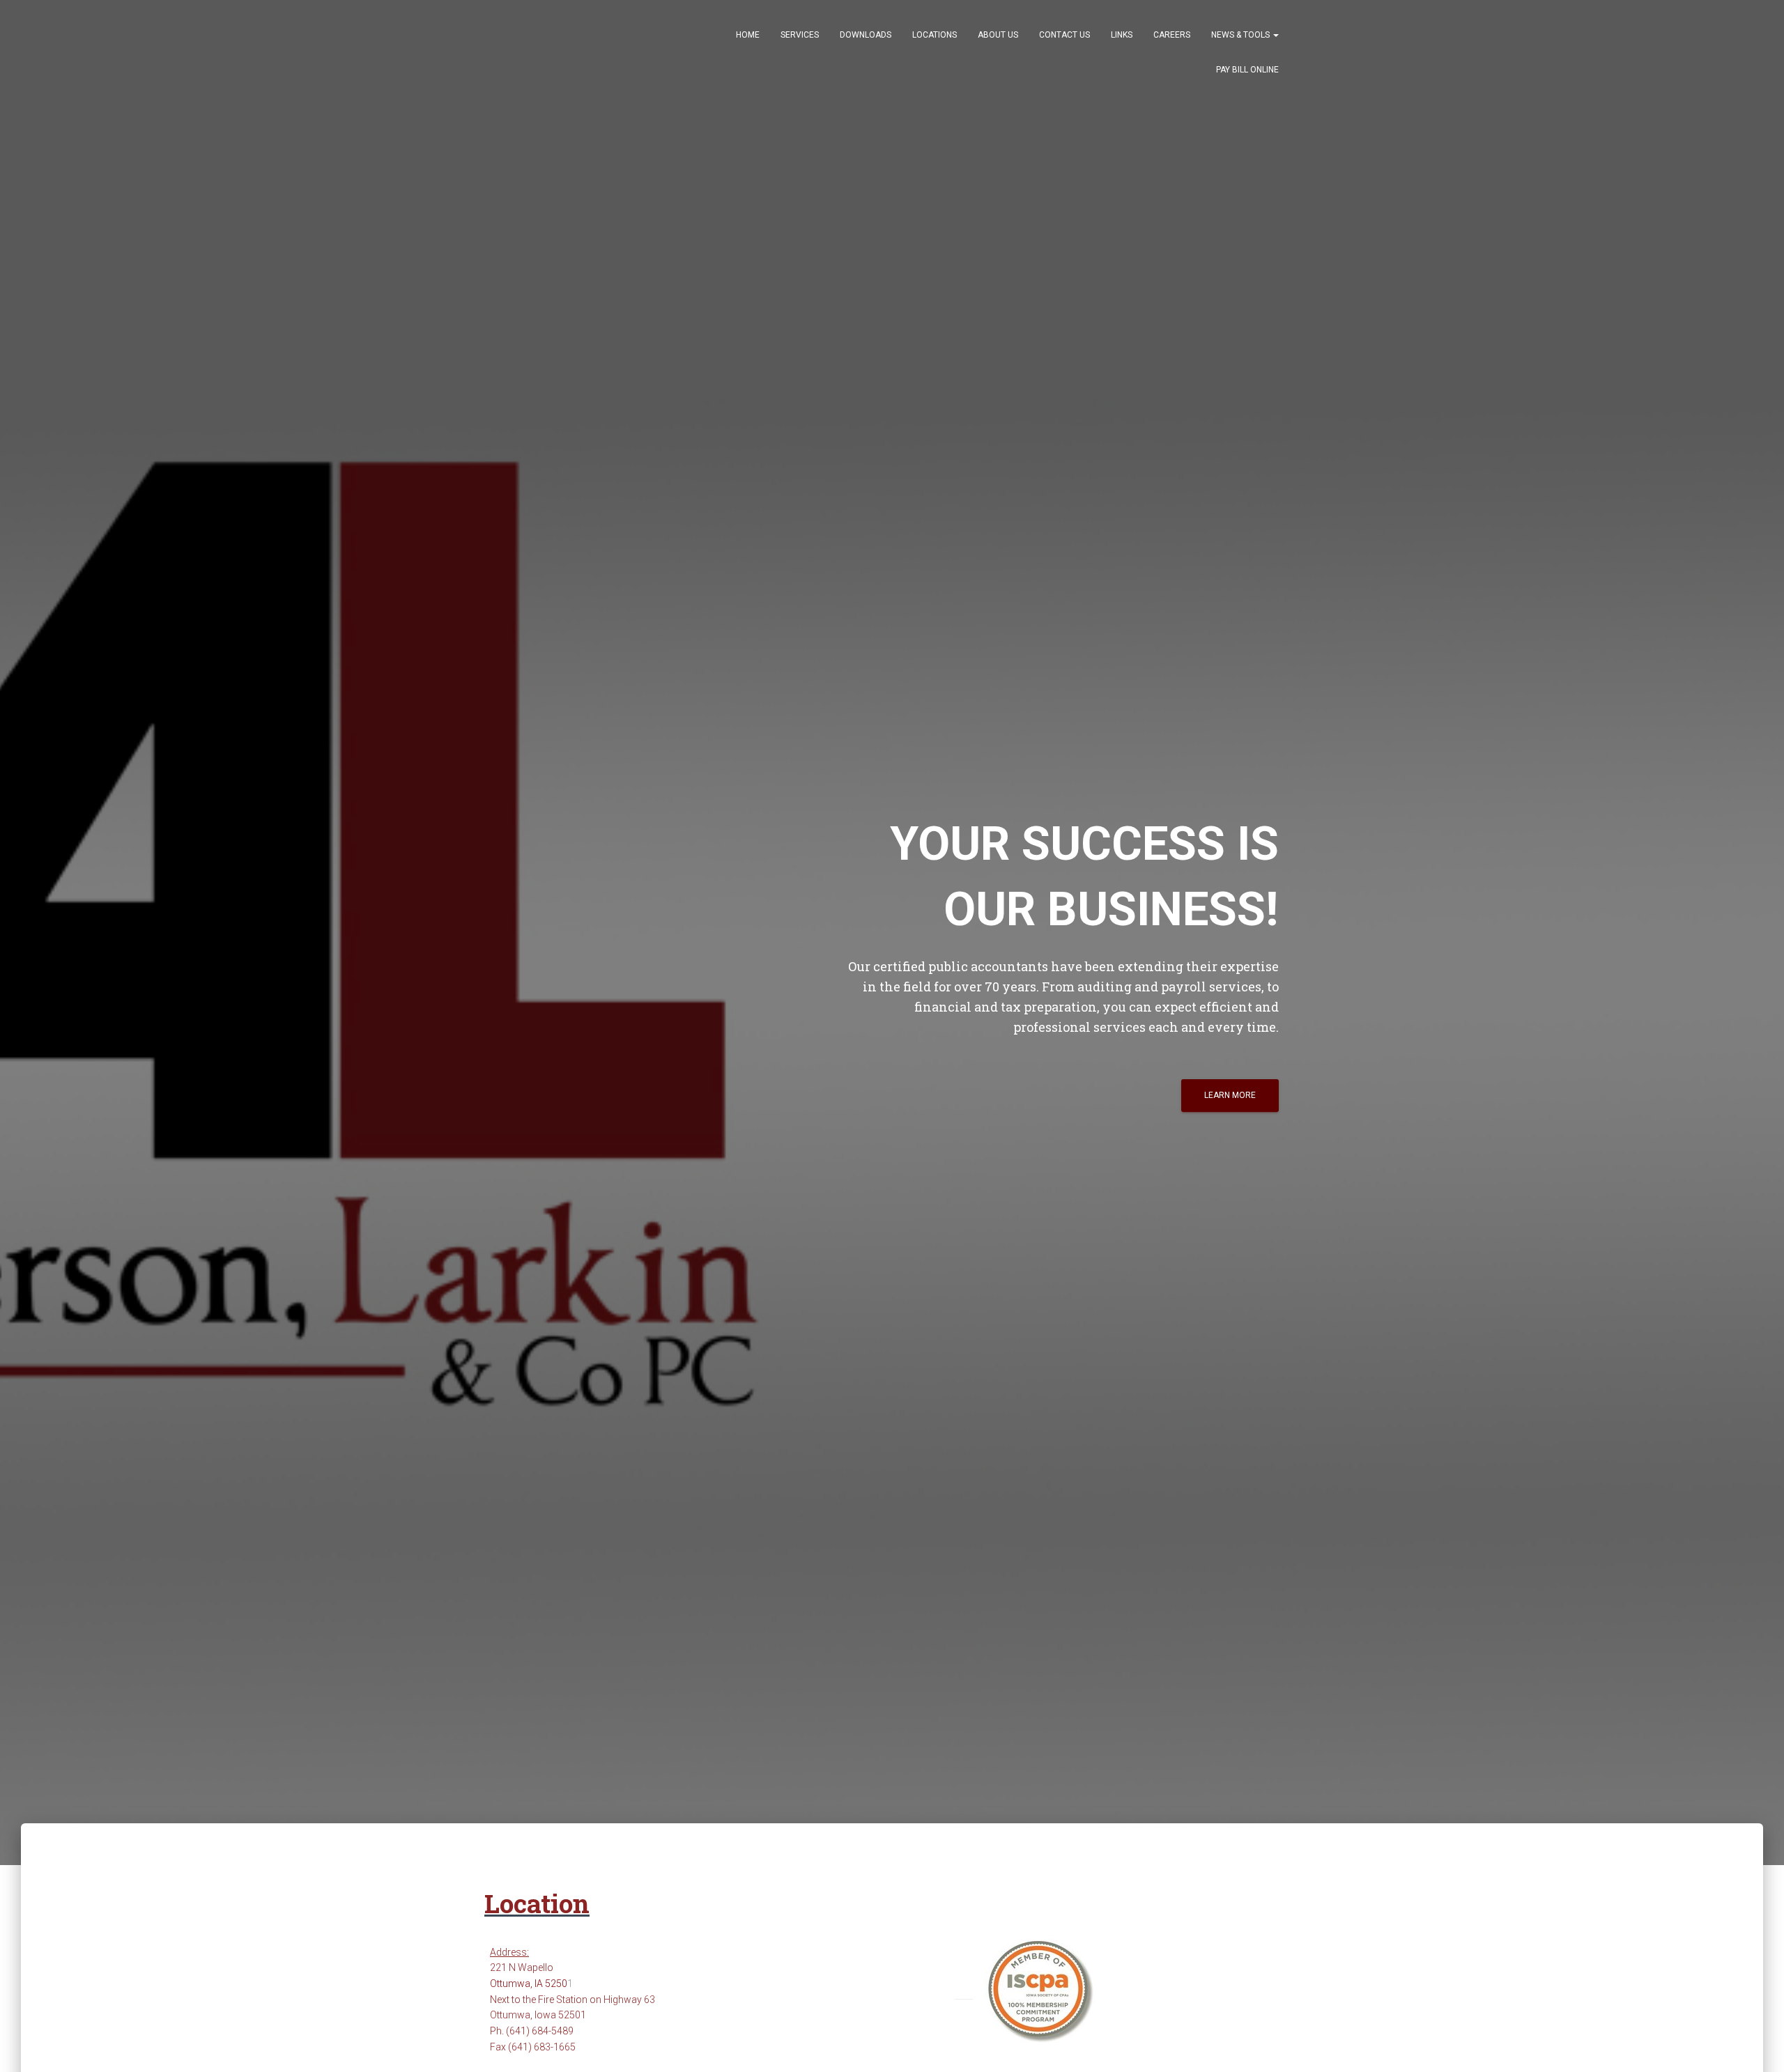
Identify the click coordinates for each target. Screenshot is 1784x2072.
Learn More (1230, 1095)
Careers (1172, 35)
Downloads (866, 35)
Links (1122, 35)
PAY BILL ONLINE (1247, 70)
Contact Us (1064, 35)
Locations (935, 35)
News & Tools (1241, 35)
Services (800, 35)
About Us (998, 35)
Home (748, 35)
